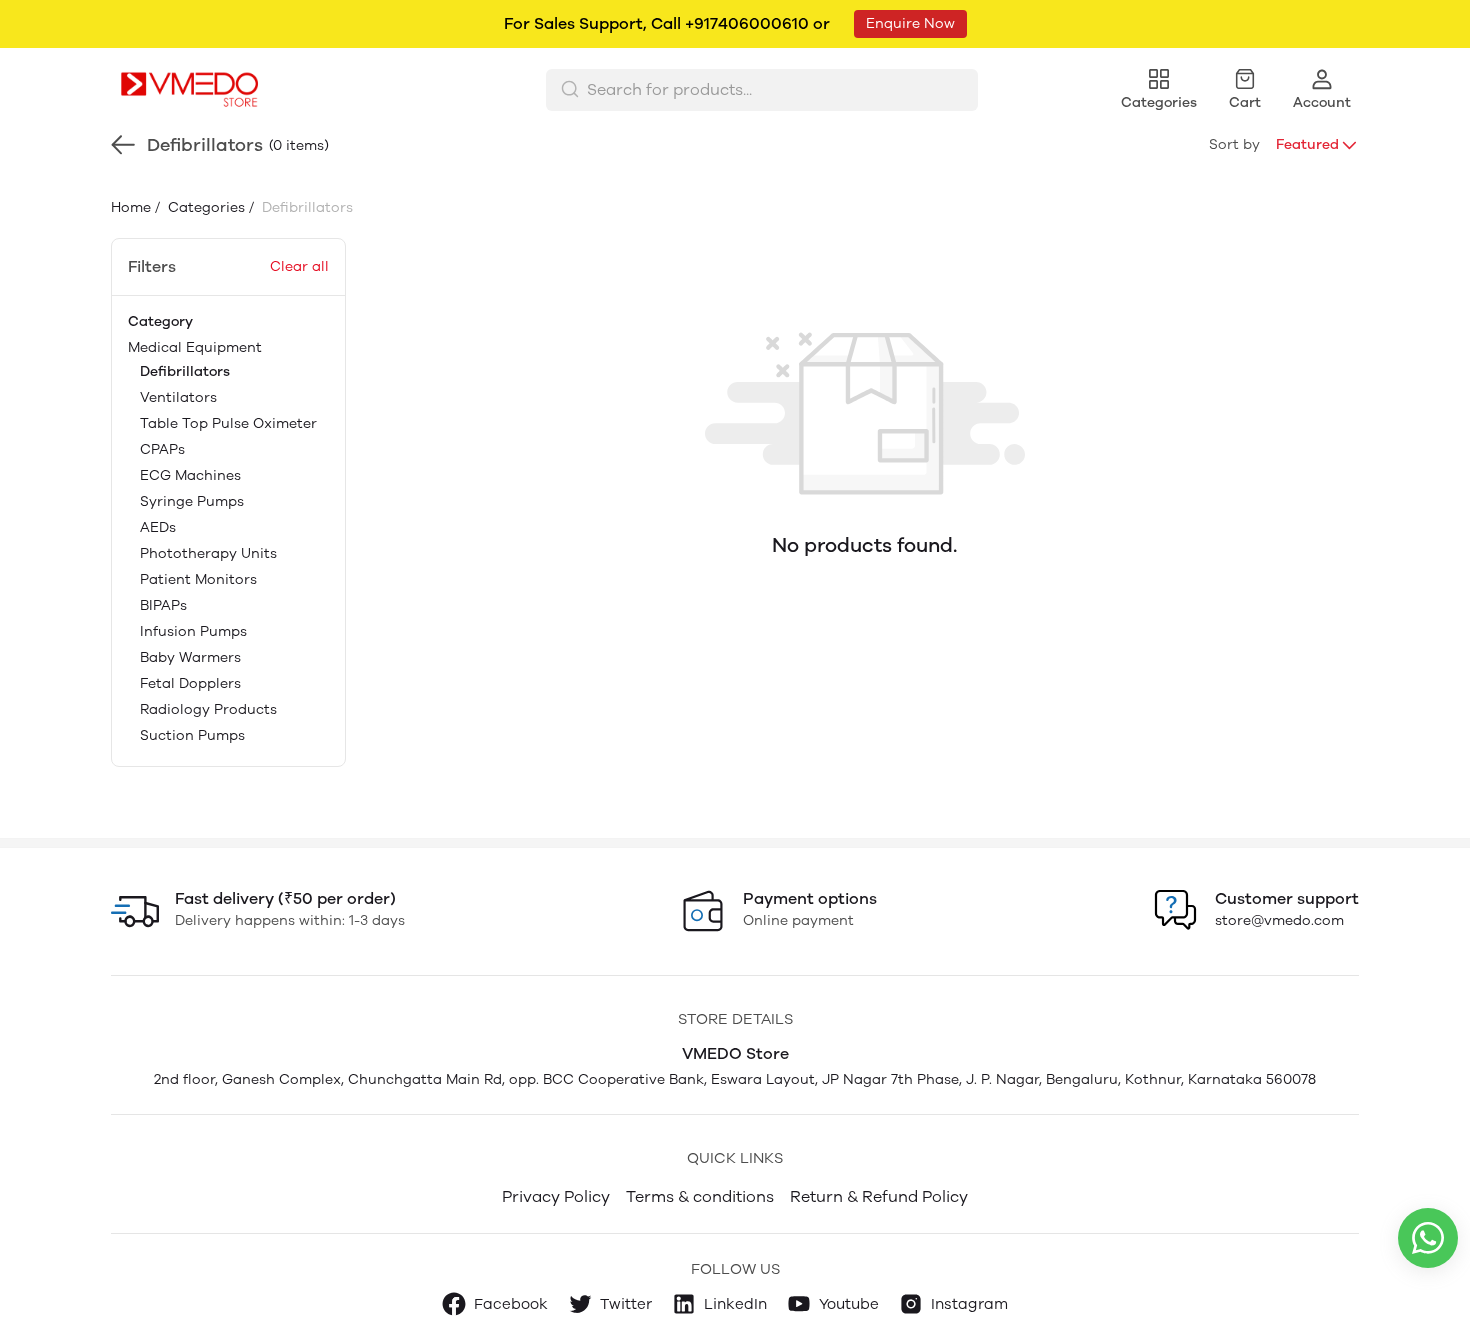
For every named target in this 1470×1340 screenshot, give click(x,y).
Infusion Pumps (193, 631)
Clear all (299, 266)
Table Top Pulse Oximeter (228, 423)
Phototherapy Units (208, 553)
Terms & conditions (700, 1196)
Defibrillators (185, 371)
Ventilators (178, 397)
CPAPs (162, 449)
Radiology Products (208, 709)
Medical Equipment (222, 541)
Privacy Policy (556, 1196)
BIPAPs (163, 605)
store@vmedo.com (1279, 920)
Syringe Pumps (192, 501)
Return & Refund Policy (879, 1196)
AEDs (158, 527)
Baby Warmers (190, 657)
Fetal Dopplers (190, 683)
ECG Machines (190, 475)
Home (131, 207)
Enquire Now (910, 23)
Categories (204, 207)
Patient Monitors (198, 579)
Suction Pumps (192, 735)
